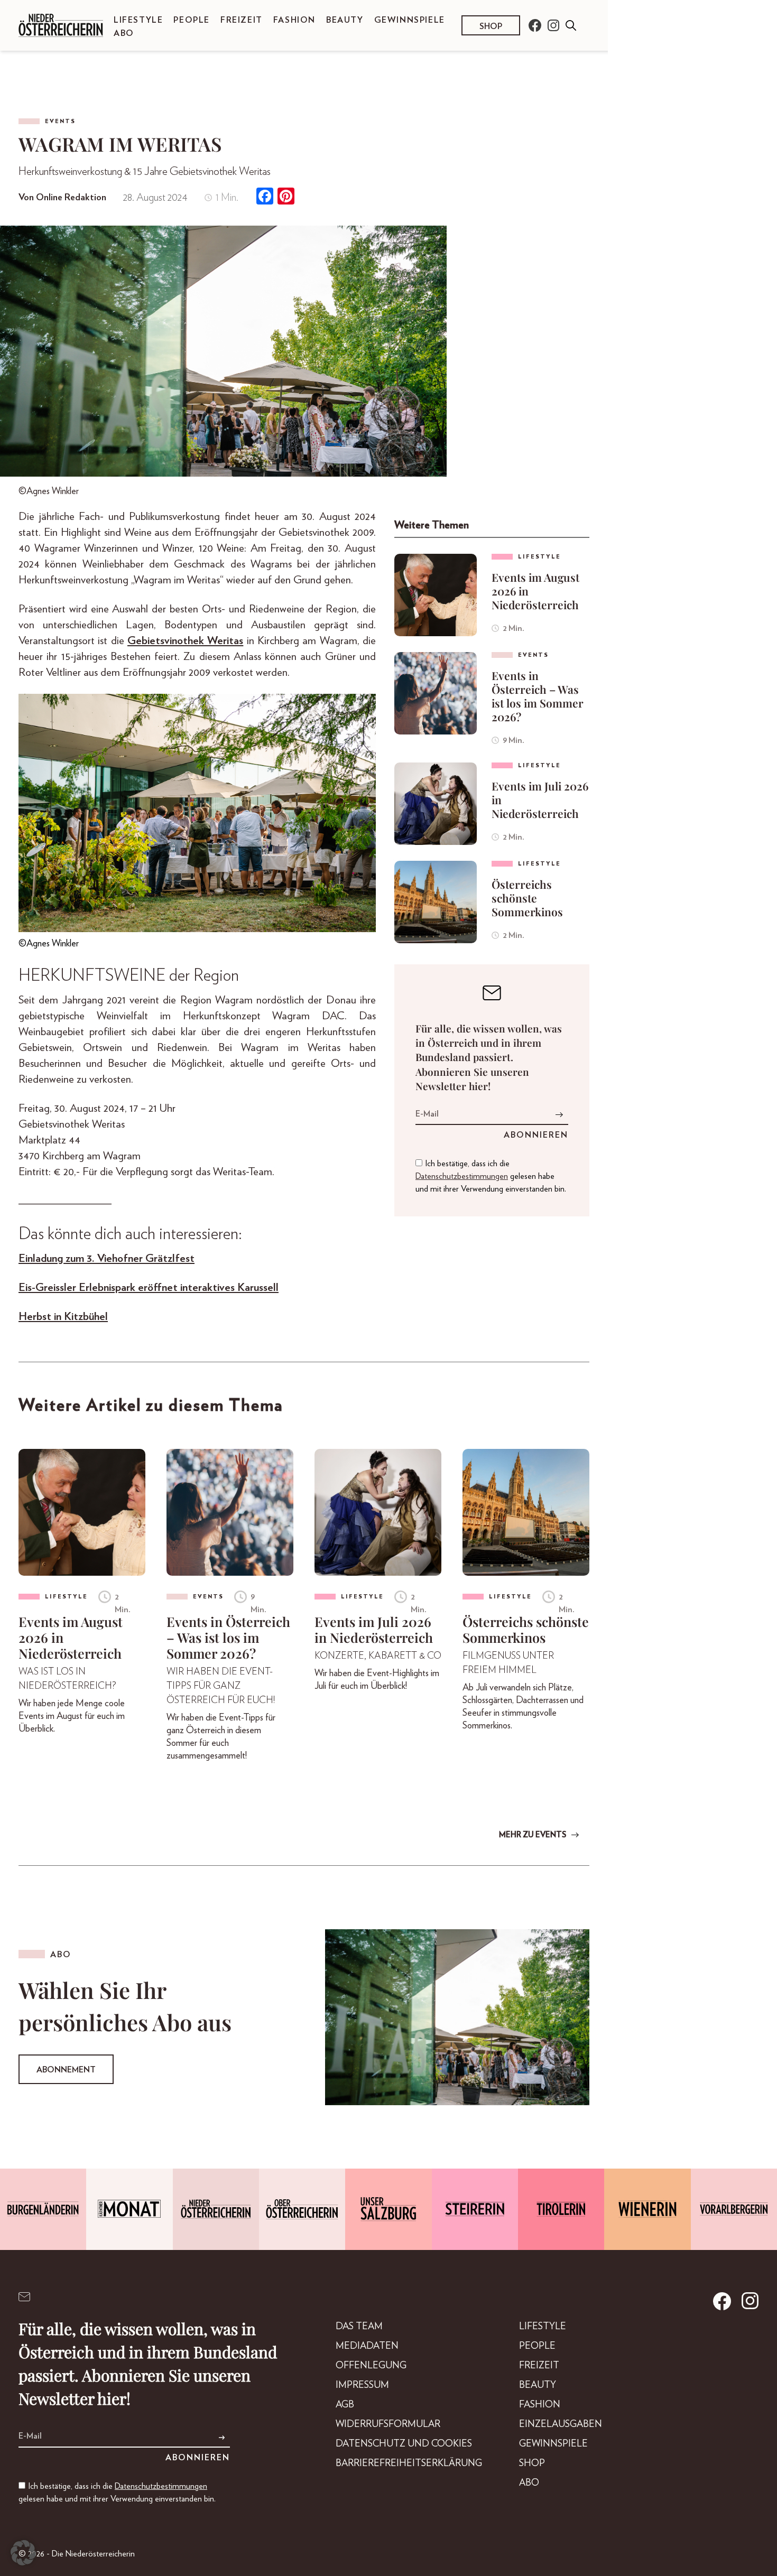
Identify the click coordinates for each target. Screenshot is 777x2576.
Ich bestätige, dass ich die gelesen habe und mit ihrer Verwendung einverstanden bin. (491, 1176)
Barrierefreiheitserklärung (409, 2463)
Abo (124, 33)
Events (60, 121)
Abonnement (66, 2070)
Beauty (345, 20)
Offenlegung (371, 2366)
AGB (345, 2405)
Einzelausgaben (561, 2424)
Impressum (362, 2385)
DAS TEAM (359, 2327)
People (192, 20)
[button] (23, 2553)
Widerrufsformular (388, 2424)
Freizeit (242, 20)
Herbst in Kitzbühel (63, 1317)
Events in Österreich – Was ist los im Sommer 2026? (538, 696)
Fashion (294, 20)
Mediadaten (367, 2346)
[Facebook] (265, 197)
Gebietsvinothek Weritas (185, 641)
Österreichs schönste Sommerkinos (527, 898)
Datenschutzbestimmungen (462, 1176)
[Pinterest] (286, 197)
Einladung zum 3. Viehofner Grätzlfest (107, 1258)
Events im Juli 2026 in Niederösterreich (540, 799)
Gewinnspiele (410, 20)
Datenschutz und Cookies (404, 2444)
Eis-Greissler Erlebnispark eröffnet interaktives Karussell (149, 1287)
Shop (491, 26)
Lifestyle (138, 20)
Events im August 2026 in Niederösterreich (535, 591)
